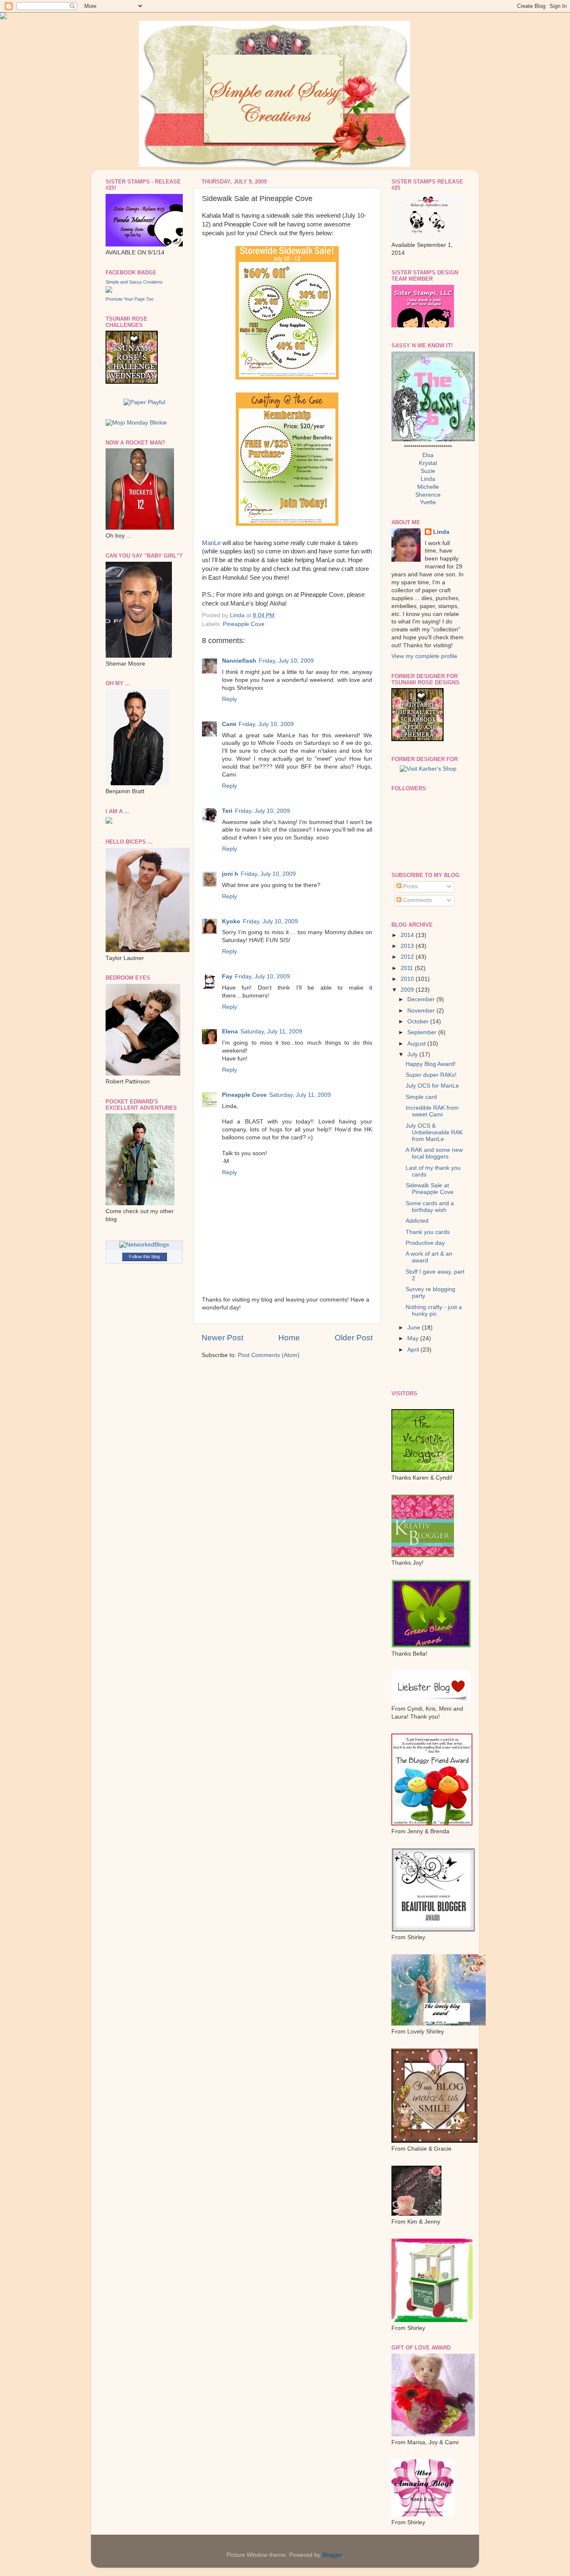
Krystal (428, 463)
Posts (410, 886)
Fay (227, 976)
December (422, 999)
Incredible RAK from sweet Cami (432, 1111)
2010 (408, 979)
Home (289, 1338)
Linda (428, 479)
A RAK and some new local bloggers (434, 1153)
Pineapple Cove (244, 624)
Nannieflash (239, 661)
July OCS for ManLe (432, 1086)
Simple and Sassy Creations (134, 282)
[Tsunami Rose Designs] (417, 739)
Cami (229, 724)
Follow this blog (144, 1257)
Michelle (428, 487)
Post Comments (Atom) (269, 1355)
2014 (408, 935)
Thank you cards (428, 1232)
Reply (230, 699)
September (423, 1032)
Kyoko (231, 921)
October (419, 1022)
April (414, 1350)
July (413, 1054)
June (415, 1328)
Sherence (428, 495)
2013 (408, 946)
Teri (227, 811)
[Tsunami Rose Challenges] (132, 382)
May (414, 1338)
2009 (408, 990)
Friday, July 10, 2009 (286, 661)
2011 (408, 968)
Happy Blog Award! (431, 1064)
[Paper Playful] (144, 402)
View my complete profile (424, 656)
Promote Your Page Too (130, 299)
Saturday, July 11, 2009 (271, 1032)
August (417, 1044)
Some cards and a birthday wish (430, 1207)
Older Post (354, 1338)
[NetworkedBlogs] (144, 1245)
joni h (230, 874)
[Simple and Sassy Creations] (109, 291)
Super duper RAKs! (431, 1075)
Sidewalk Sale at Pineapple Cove (430, 1189)
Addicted (417, 1221)
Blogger (332, 2555)
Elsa (428, 455)
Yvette (428, 502)
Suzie (428, 471)
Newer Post (222, 1338)
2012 (408, 957)
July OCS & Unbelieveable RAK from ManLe (434, 1132)
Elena (230, 1032)
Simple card (421, 1097)
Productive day (425, 1243)
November (422, 1011)
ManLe (211, 543)
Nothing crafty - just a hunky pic (434, 1311)
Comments (417, 900)
